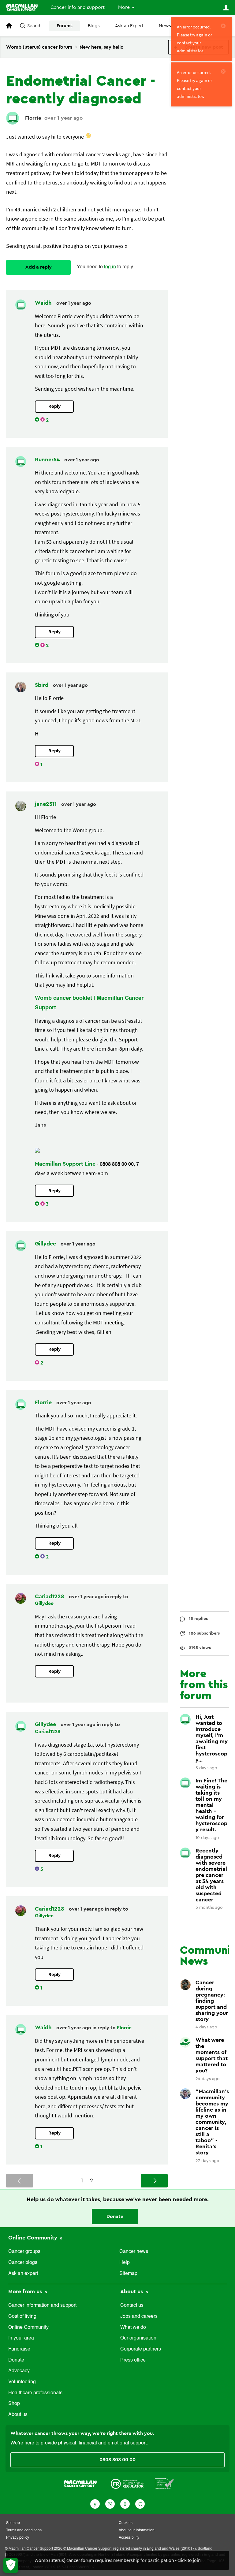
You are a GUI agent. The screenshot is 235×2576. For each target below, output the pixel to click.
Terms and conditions (24, 2530)
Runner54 (48, 460)
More (124, 7)
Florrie (33, 118)
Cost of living (22, 2317)
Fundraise (19, 2349)
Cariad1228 (50, 1596)
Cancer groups (24, 2252)
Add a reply (39, 267)
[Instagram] (140, 2503)
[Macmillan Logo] (80, 2483)
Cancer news (134, 2252)
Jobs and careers (139, 2317)
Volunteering (22, 2382)
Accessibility (129, 2538)
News (165, 26)
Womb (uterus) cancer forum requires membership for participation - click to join (118, 2560)
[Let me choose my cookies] (11, 2565)
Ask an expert (23, 2274)
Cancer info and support (78, 7)
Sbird (42, 685)
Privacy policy (18, 2538)
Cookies (126, 2523)
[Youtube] (125, 2503)
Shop (14, 2404)
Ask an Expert (129, 26)
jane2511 (47, 804)
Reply (54, 406)
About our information (137, 2530)
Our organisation (138, 2338)
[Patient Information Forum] (164, 2483)
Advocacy (19, 2371)
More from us (26, 2291)
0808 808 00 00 (117, 2460)
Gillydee (46, 1244)
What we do (133, 2328)
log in (110, 267)
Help (125, 2263)
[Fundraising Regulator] (127, 2483)
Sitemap (128, 2274)
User (226, 8)
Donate (115, 2217)
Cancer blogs (23, 2263)
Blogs (94, 26)
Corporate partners (141, 2349)
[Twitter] (110, 2503)
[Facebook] (95, 2503)
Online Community (34, 2238)
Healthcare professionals (35, 2393)
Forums (65, 26)
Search (34, 26)
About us (18, 2415)
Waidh (44, 303)
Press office (133, 2360)
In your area (21, 2338)
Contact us (132, 2306)
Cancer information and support (42, 2306)
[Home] (22, 7)
